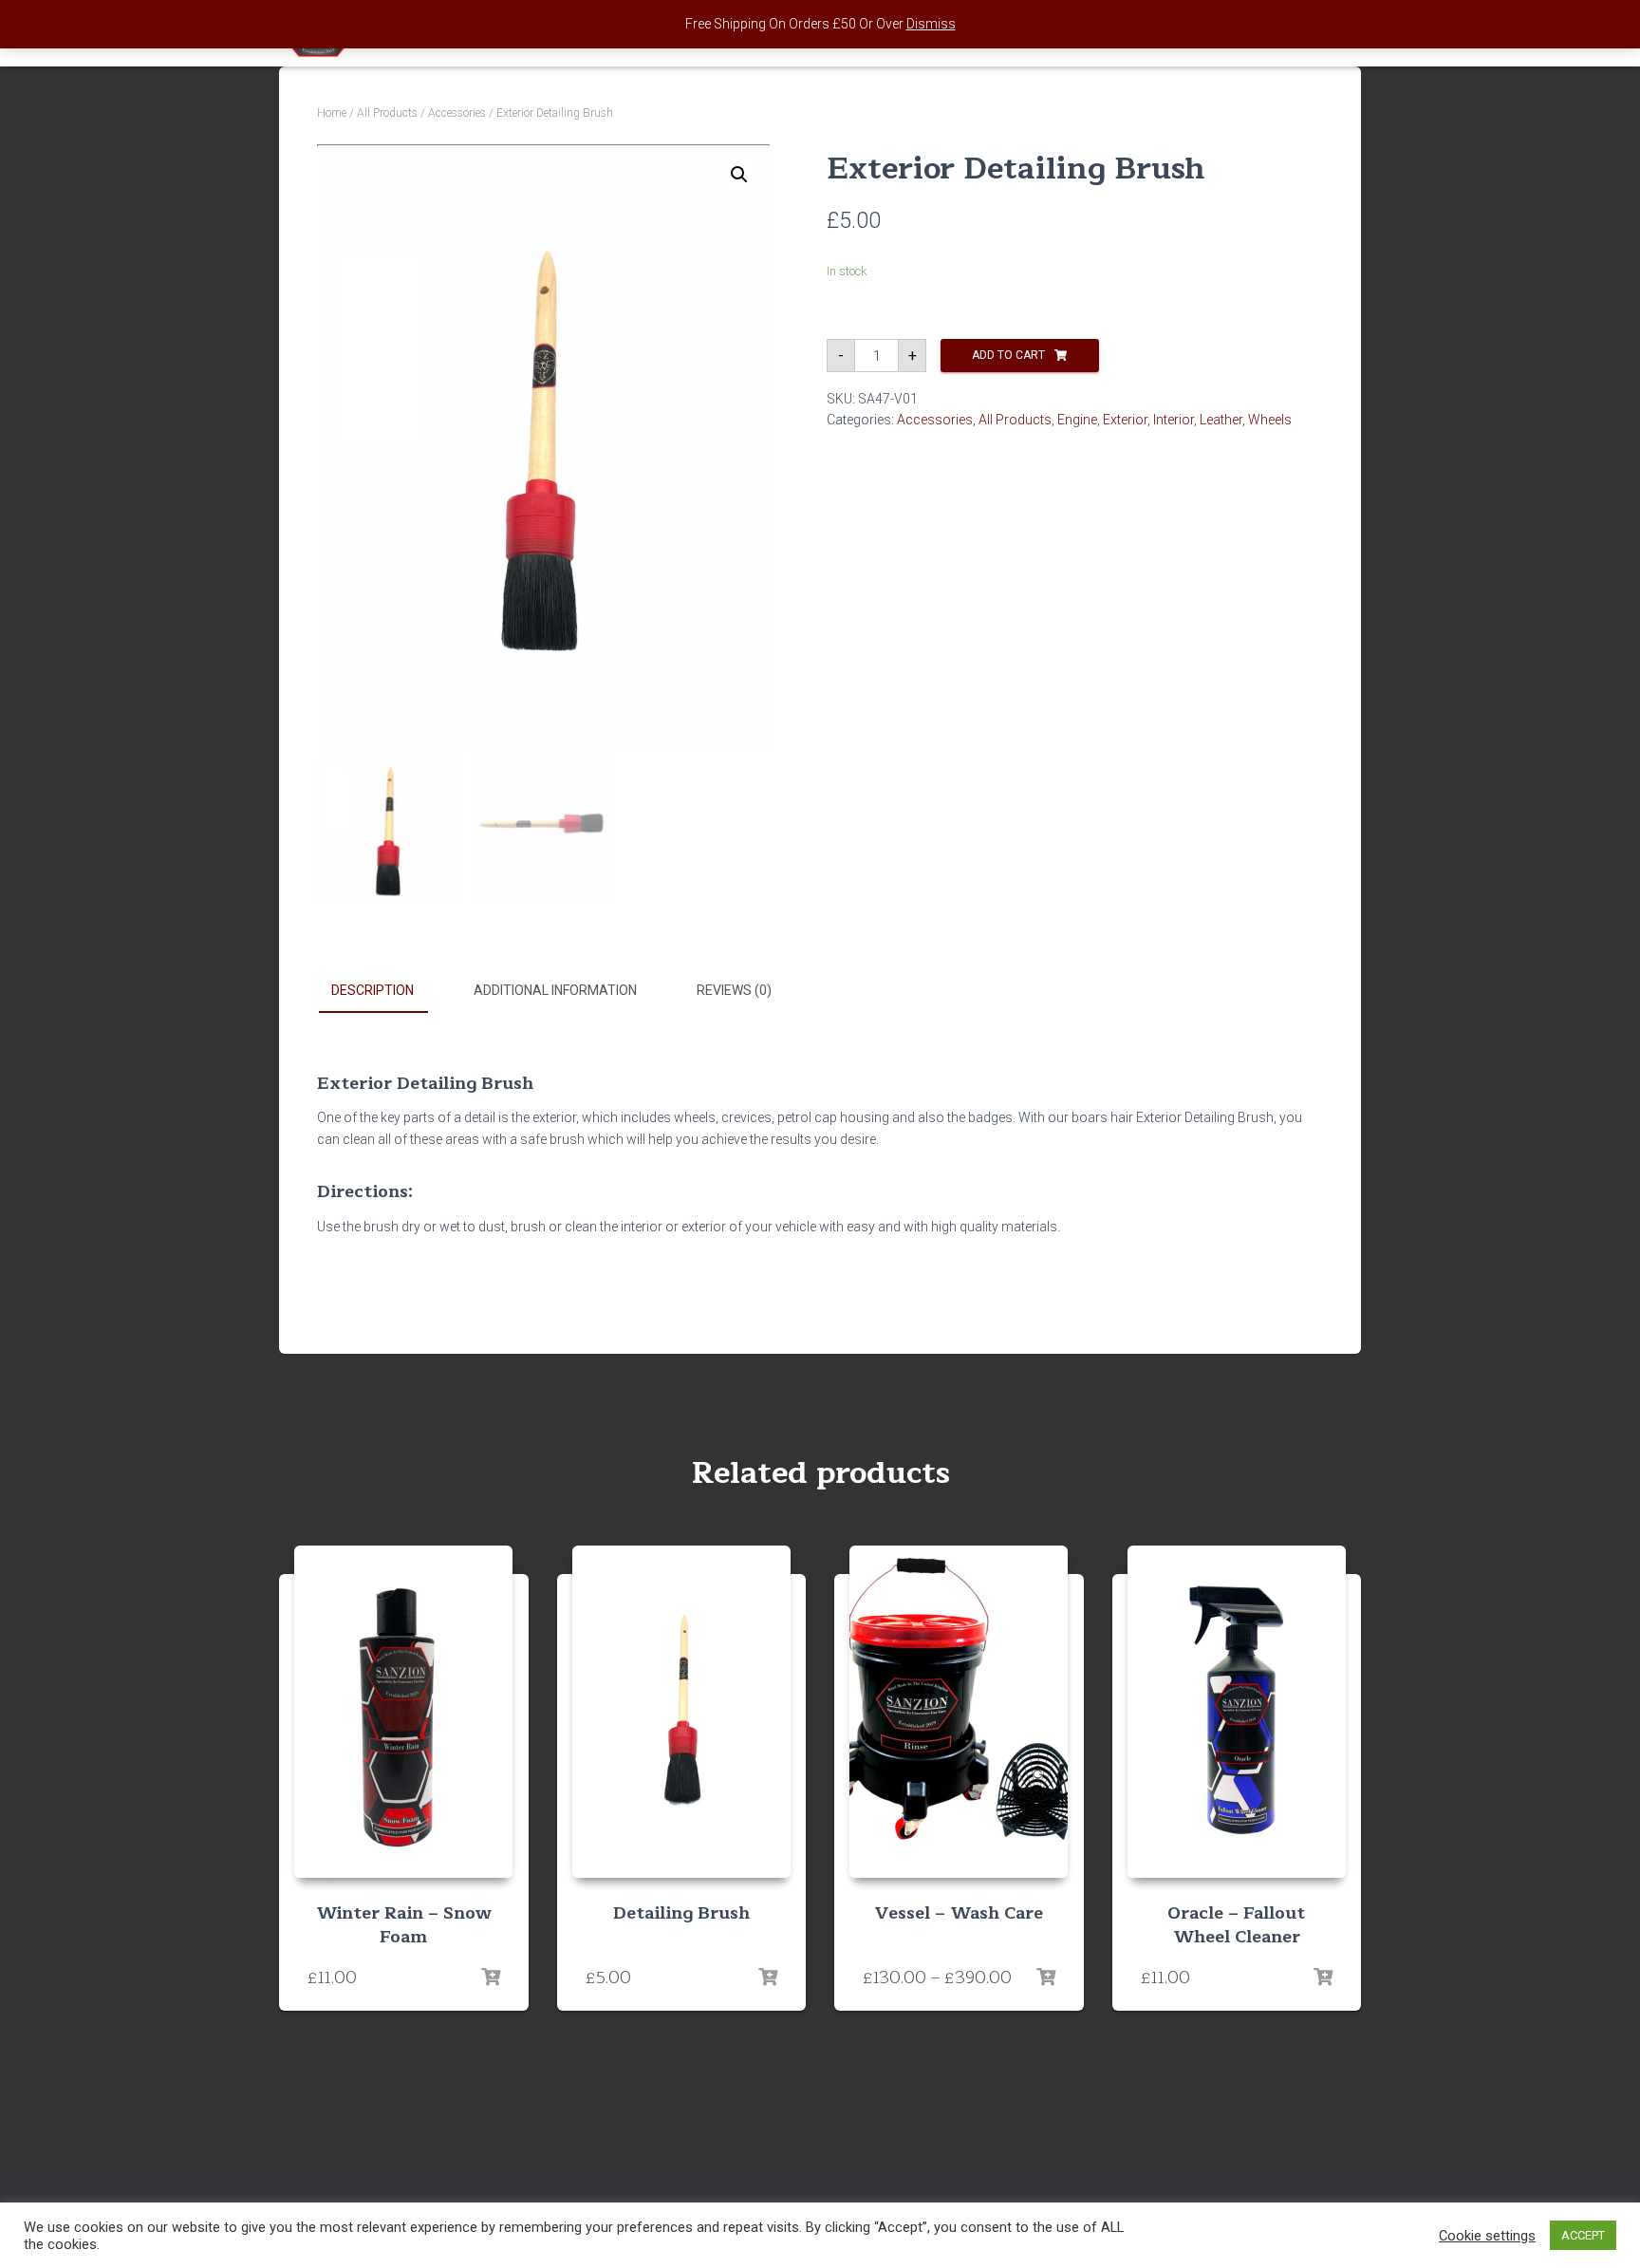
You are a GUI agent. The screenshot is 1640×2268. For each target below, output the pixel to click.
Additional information (555, 990)
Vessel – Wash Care (959, 1913)
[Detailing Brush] (681, 1712)
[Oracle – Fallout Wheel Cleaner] (1237, 1712)
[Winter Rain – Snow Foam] (403, 1712)
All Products (387, 113)
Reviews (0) (734, 990)
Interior (1174, 420)
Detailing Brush (681, 1913)
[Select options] (1046, 1977)
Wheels (1270, 420)
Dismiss (931, 24)
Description (373, 990)
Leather (1221, 420)
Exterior (1125, 420)
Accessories (457, 113)
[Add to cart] (491, 1977)
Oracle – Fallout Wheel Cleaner (1236, 1925)
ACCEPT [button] (1583, 2235)
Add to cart (1008, 355)
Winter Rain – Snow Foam (404, 1925)
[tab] (387, 991)
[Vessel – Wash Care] (959, 1712)
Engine (1077, 420)
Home (332, 113)
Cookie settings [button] (1487, 2236)
